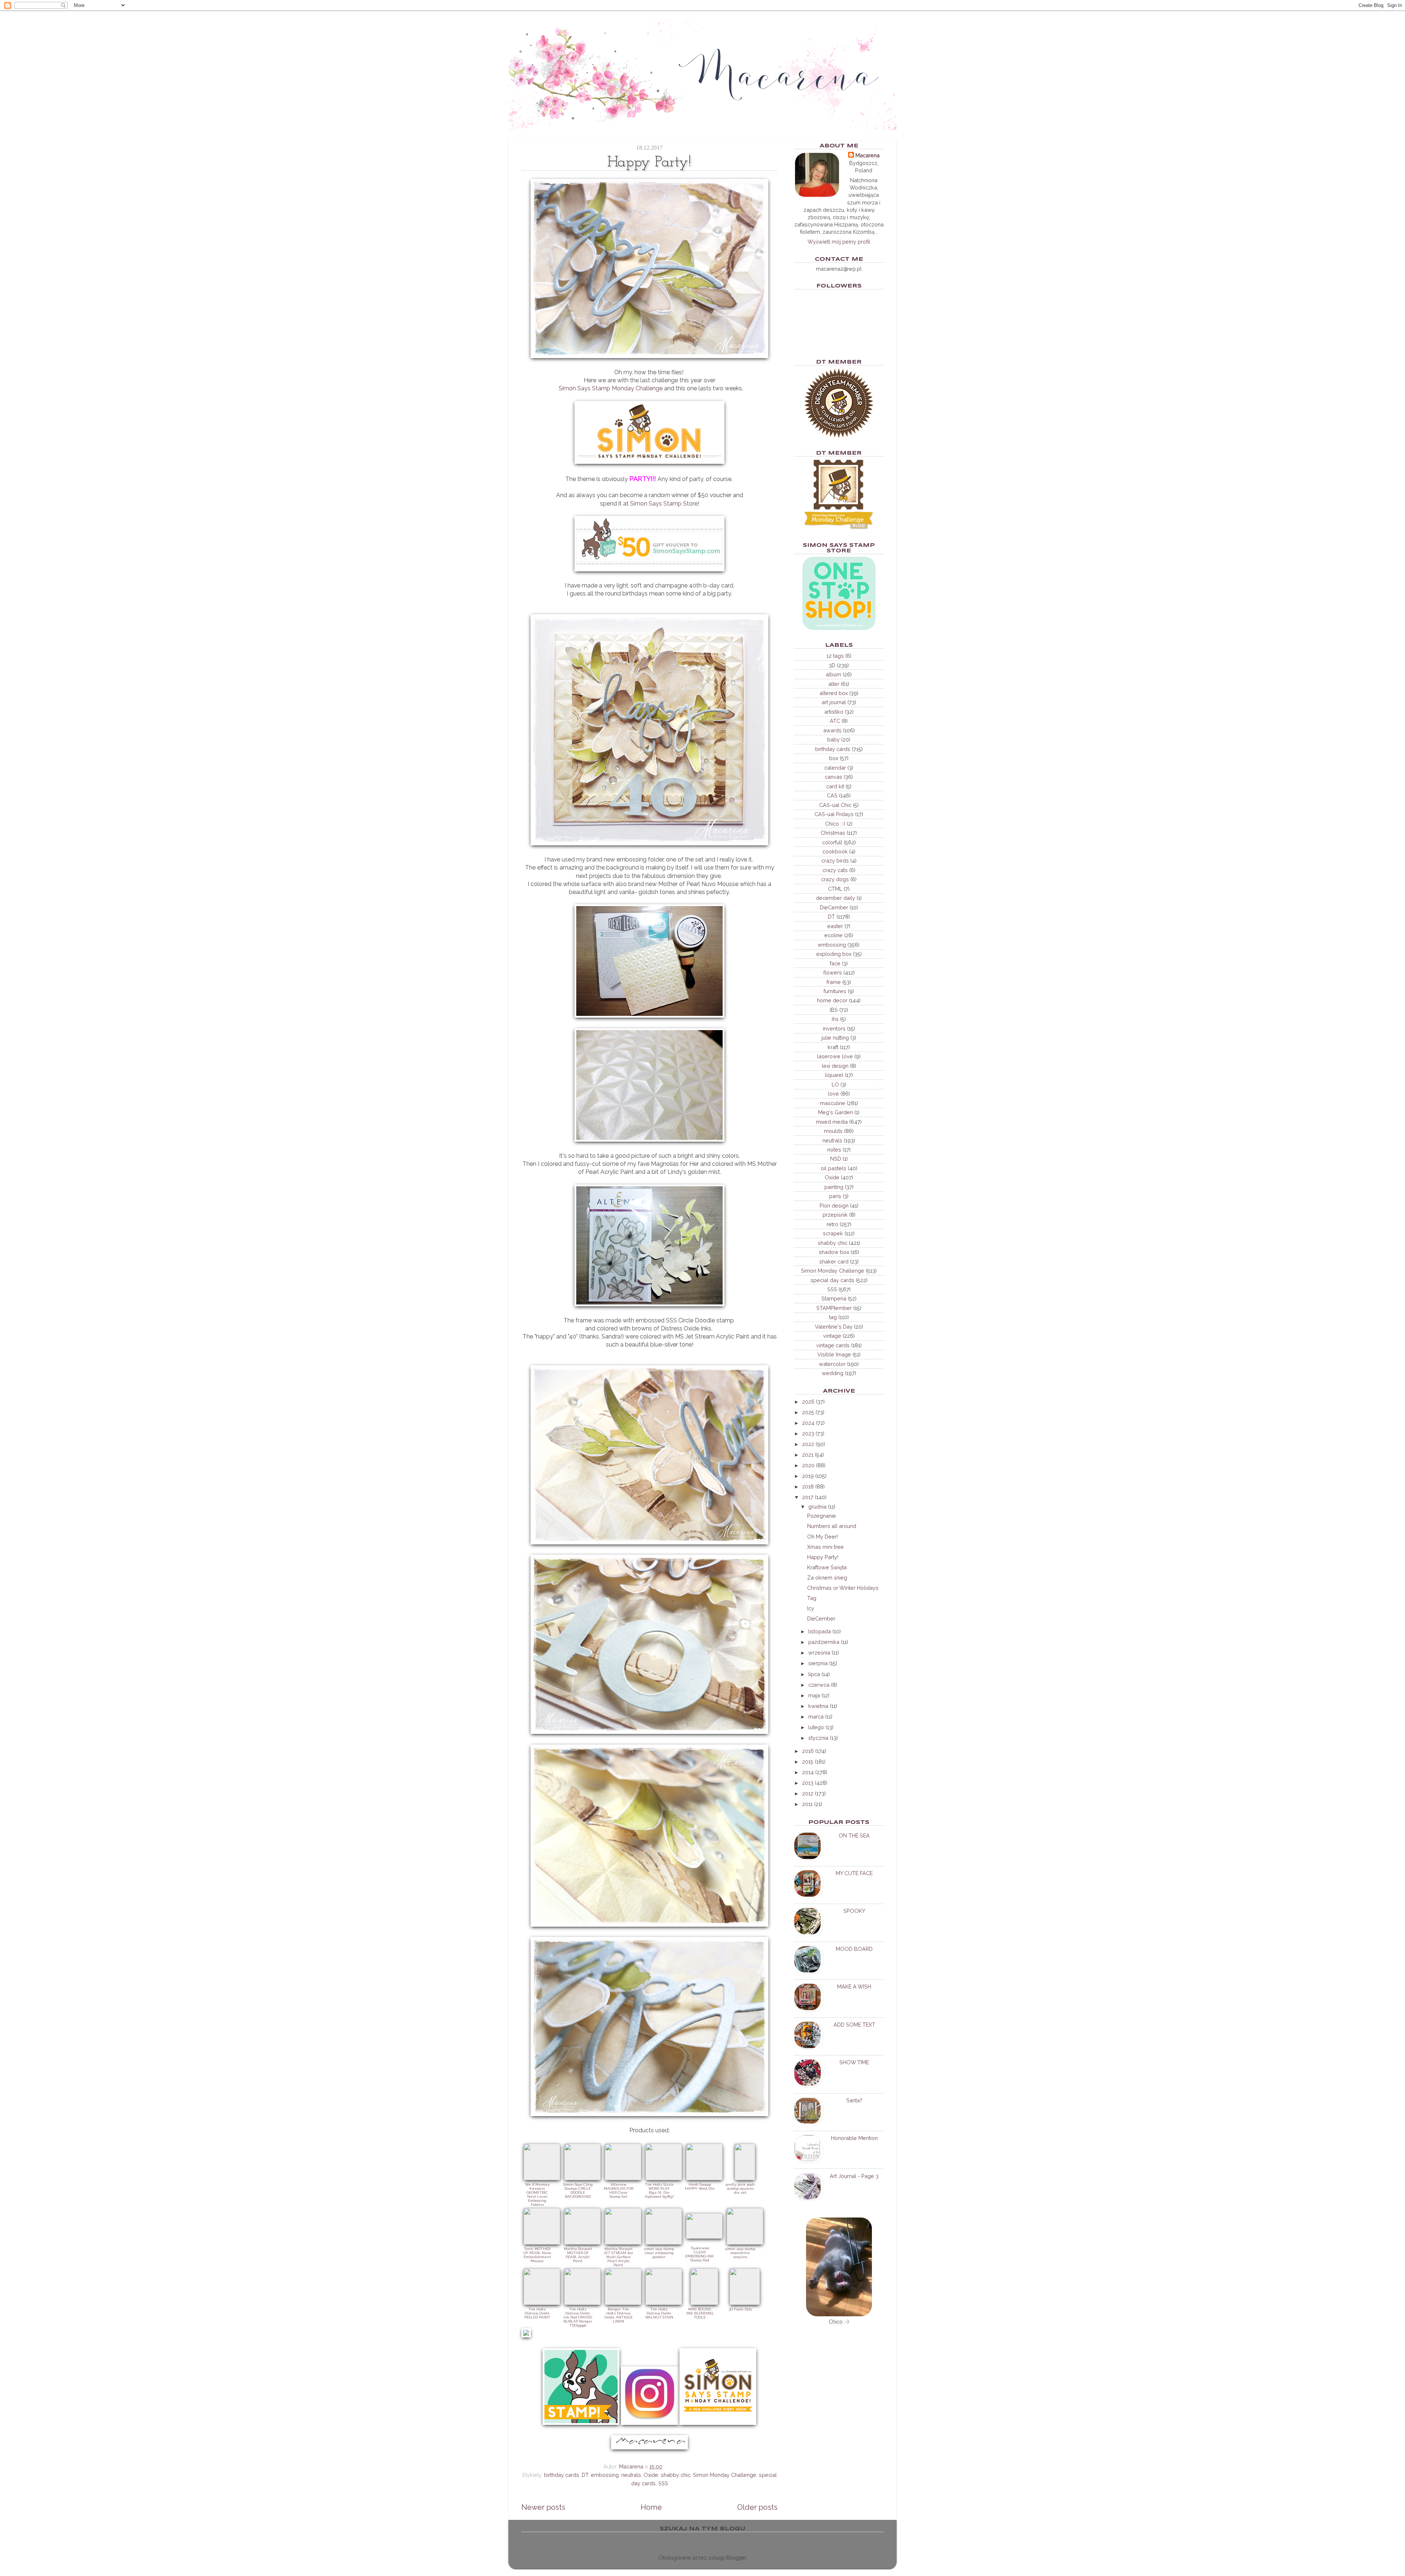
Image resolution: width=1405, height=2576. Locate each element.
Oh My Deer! (823, 1537)
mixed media (832, 1122)
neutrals (631, 2475)
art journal (834, 702)
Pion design (834, 1206)
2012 (808, 1793)
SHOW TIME (854, 2062)
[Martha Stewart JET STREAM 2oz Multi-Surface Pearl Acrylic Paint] (623, 2243)
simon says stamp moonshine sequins (740, 2253)
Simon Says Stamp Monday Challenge (611, 388)
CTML (835, 889)
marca (816, 1717)
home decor (832, 1000)
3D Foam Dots (740, 2309)
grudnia (817, 1507)
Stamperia (834, 1298)
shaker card (834, 1261)
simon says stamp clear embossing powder (659, 2253)
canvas (833, 777)
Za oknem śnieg (827, 1578)
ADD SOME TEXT (854, 2025)
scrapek (833, 1233)
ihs (835, 1019)
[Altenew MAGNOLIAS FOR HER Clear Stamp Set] (623, 2178)
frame (834, 982)
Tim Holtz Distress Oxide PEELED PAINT (537, 2313)
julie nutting (835, 1038)
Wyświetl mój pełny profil (839, 242)
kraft (833, 1047)
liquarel (834, 1075)
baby (833, 739)
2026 (808, 1402)
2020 (808, 1465)
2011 (807, 1804)
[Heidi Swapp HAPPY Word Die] (704, 2178)
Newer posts (543, 2507)
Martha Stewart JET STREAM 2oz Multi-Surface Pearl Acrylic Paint (618, 2257)
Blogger (736, 2558)
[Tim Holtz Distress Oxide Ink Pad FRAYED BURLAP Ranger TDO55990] (582, 2303)
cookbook (835, 851)
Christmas (833, 833)
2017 (808, 1497)
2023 (808, 1433)
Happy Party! (823, 1557)
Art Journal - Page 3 (854, 2176)
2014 (808, 1772)
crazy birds (835, 861)
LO (835, 1084)
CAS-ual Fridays (834, 814)
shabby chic (676, 2475)
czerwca (819, 1685)
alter (834, 684)
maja (814, 1695)
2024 (808, 1423)
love (833, 1094)
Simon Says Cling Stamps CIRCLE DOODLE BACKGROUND (578, 2190)
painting (834, 1187)
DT (585, 2475)
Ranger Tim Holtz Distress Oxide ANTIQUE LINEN (619, 2315)
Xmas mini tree (825, 1547)
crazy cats (835, 870)
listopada (820, 1631)
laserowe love (835, 1056)
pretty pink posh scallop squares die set (740, 2188)
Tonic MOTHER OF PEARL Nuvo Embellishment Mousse (537, 2255)
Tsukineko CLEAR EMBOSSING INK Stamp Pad (700, 2254)
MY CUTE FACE (854, 1873)
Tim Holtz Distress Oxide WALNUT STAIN (659, 2313)
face (835, 963)
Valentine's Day (834, 1327)
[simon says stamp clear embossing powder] (664, 2243)
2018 (808, 1486)
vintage (832, 1336)
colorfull (832, 842)
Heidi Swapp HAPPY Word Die (700, 2186)
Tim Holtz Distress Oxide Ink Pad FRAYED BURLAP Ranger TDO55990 (578, 2317)
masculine (833, 1103)
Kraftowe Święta (827, 1567)
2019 (808, 1476)
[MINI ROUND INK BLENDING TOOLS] (704, 2303)
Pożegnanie (822, 1516)
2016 (808, 1751)
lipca (814, 1674)
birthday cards (562, 2475)
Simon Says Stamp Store (664, 504)
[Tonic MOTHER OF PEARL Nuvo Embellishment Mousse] (542, 2243)
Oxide (651, 2475)
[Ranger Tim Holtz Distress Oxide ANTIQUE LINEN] (623, 2303)
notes (834, 1150)
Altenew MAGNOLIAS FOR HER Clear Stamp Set (619, 2190)
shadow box (834, 1252)
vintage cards (833, 1345)
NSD (836, 1159)
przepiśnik (835, 1215)
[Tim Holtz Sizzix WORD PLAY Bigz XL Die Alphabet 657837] (664, 2178)
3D (832, 665)
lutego (816, 1727)
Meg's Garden (835, 1112)
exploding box (834, 954)
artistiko (834, 712)
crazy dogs (835, 879)
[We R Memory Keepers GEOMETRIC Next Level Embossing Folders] (542, 2178)
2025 (808, 1412)
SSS (663, 2483)
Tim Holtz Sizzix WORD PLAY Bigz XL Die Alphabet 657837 (659, 2190)
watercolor (832, 1364)
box (834, 758)
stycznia (818, 1738)
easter (835, 926)
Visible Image (834, 1354)
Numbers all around (832, 1526)
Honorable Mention (854, 2138)
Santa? (854, 2100)
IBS (834, 1010)
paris (835, 1196)
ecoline (833, 935)
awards (832, 730)
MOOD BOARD (854, 1949)
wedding (833, 1373)
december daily (835, 898)
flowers (833, 972)
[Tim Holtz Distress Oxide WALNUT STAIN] (664, 2303)
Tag (812, 1598)
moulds (833, 1131)
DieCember (834, 907)
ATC (835, 721)
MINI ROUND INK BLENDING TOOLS (700, 2313)
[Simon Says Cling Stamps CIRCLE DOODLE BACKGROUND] (582, 2178)
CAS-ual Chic (835, 805)
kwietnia (818, 1706)
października (824, 1642)
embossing (605, 2475)
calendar (835, 768)
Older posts (757, 2507)
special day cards (832, 1280)
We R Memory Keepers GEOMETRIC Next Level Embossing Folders (537, 2194)
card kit (835, 786)
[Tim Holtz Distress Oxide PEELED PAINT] (542, 2303)
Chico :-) (835, 824)
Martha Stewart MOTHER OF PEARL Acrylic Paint (578, 2255)
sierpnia (818, 1663)
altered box (834, 693)
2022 (808, 1444)
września (819, 1653)
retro (832, 1224)
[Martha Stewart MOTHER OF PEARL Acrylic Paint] (582, 2243)
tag (833, 1317)
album (833, 674)
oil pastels (833, 1168)
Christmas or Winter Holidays (843, 1588)
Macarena (868, 155)
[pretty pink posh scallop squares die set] (745, 2178)
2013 (808, 1783)
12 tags (835, 656)
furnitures (835, 991)
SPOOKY (854, 1911)
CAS (832, 795)
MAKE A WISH (854, 1987)
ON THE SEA (854, 1835)
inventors (834, 1028)
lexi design (835, 1066)
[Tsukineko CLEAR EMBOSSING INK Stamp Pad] (704, 2237)
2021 (808, 1455)
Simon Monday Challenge (725, 2475)
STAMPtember (834, 1308)
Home (651, 2507)
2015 (808, 1762)
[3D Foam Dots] (745, 2303)
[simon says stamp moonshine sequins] (745, 2243)
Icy (811, 1608)
